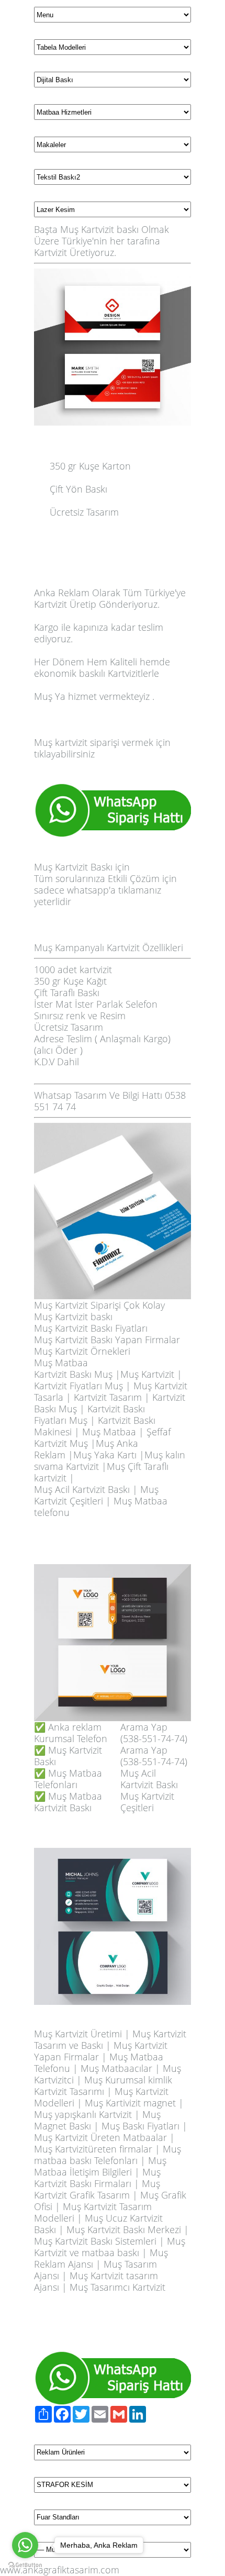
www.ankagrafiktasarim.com (60, 2570)
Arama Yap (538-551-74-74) (154, 1733)
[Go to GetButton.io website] (25, 2565)
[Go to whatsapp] (25, 2545)
